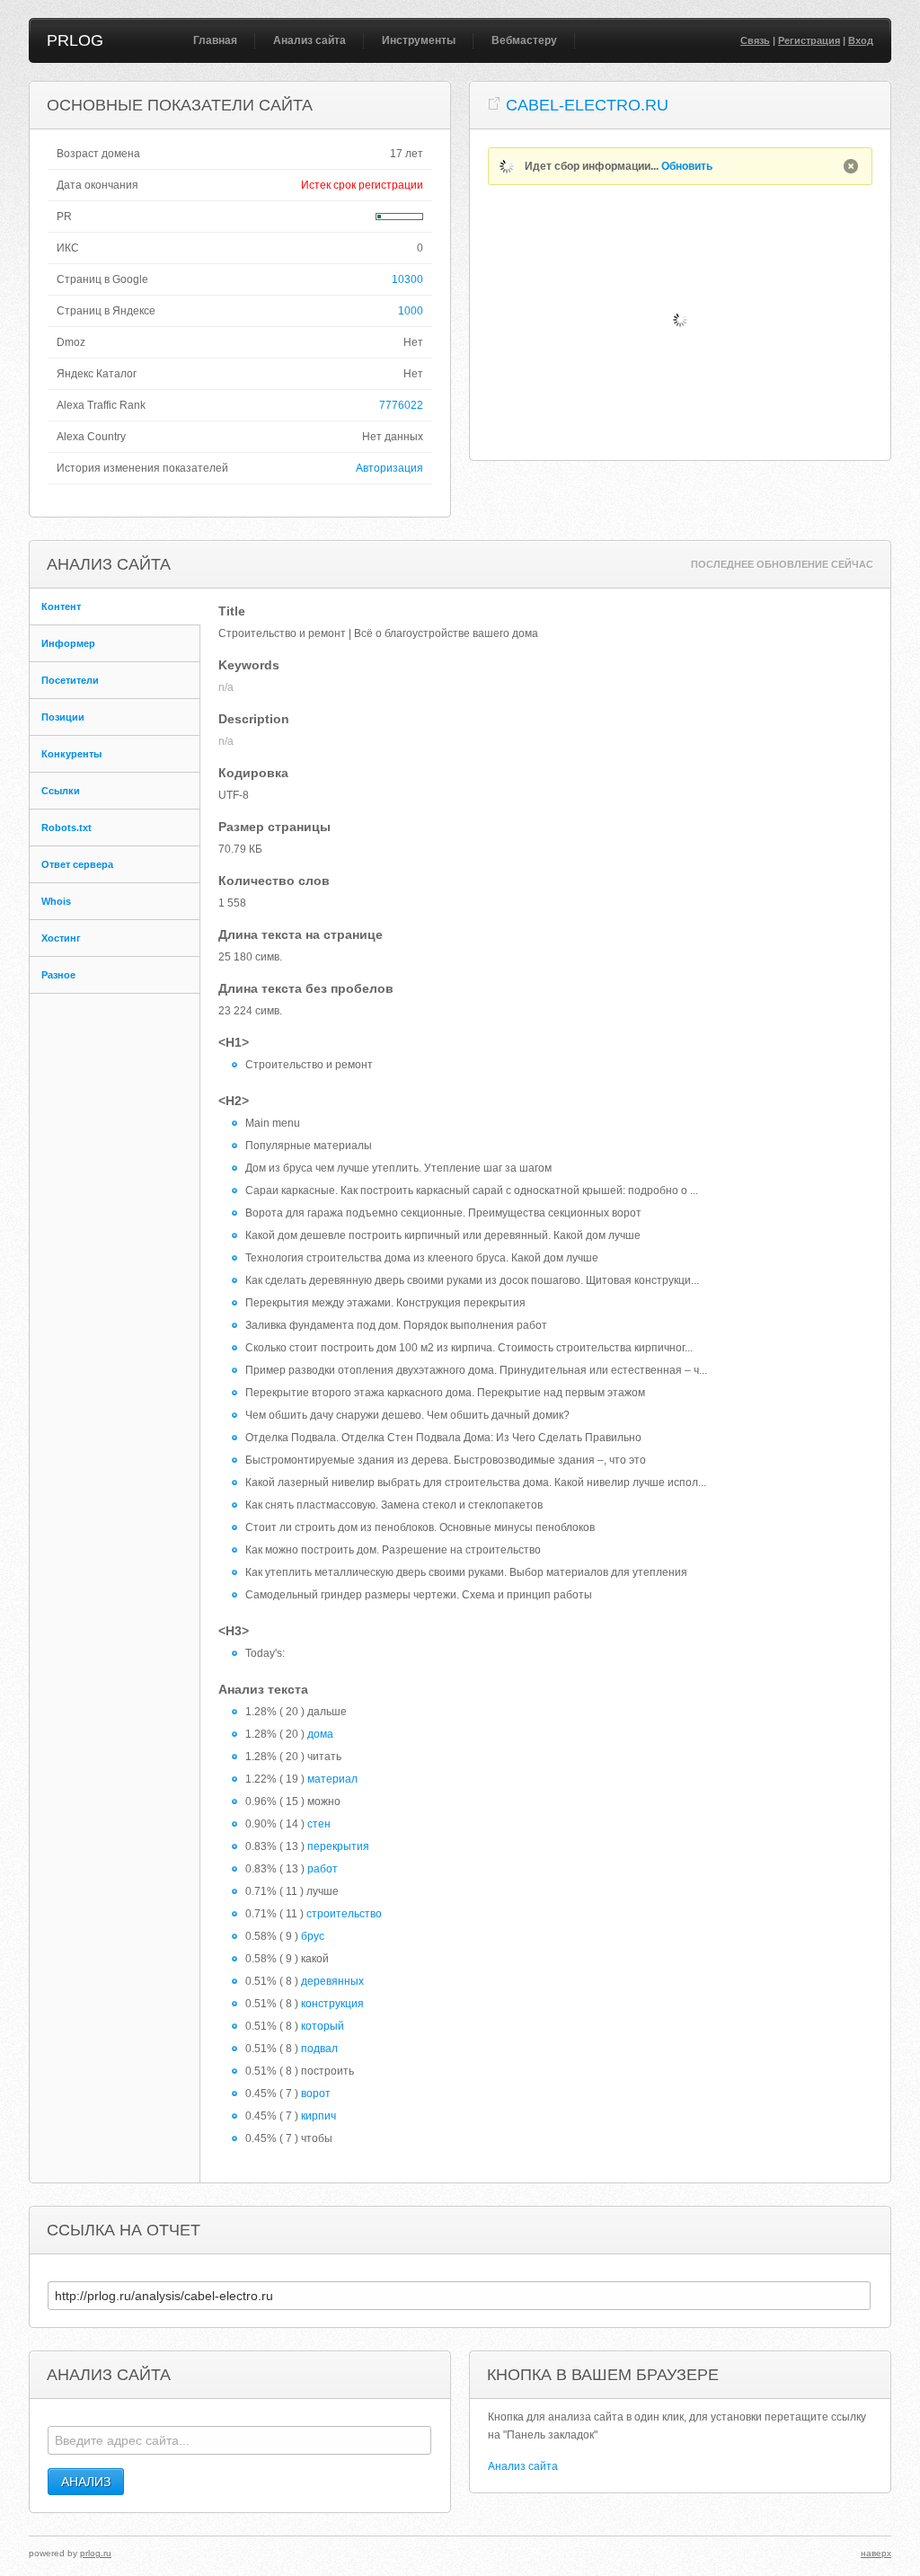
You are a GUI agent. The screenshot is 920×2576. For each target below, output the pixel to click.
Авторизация (389, 468)
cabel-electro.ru (587, 105)
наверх (876, 2553)
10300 (407, 279)
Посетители (70, 680)
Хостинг (61, 938)
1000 (411, 311)
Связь (755, 40)
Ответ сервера (77, 864)
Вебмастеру (524, 40)
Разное (58, 975)
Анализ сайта (310, 40)
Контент (61, 606)
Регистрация (809, 40)
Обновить (687, 166)
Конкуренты (71, 754)
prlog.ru (96, 2553)
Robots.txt (66, 828)
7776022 (401, 405)
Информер (68, 643)
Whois (56, 901)
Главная (215, 40)
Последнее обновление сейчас (782, 564)
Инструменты (419, 40)
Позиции (63, 717)
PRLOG (75, 40)
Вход (861, 40)
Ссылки (61, 791)
